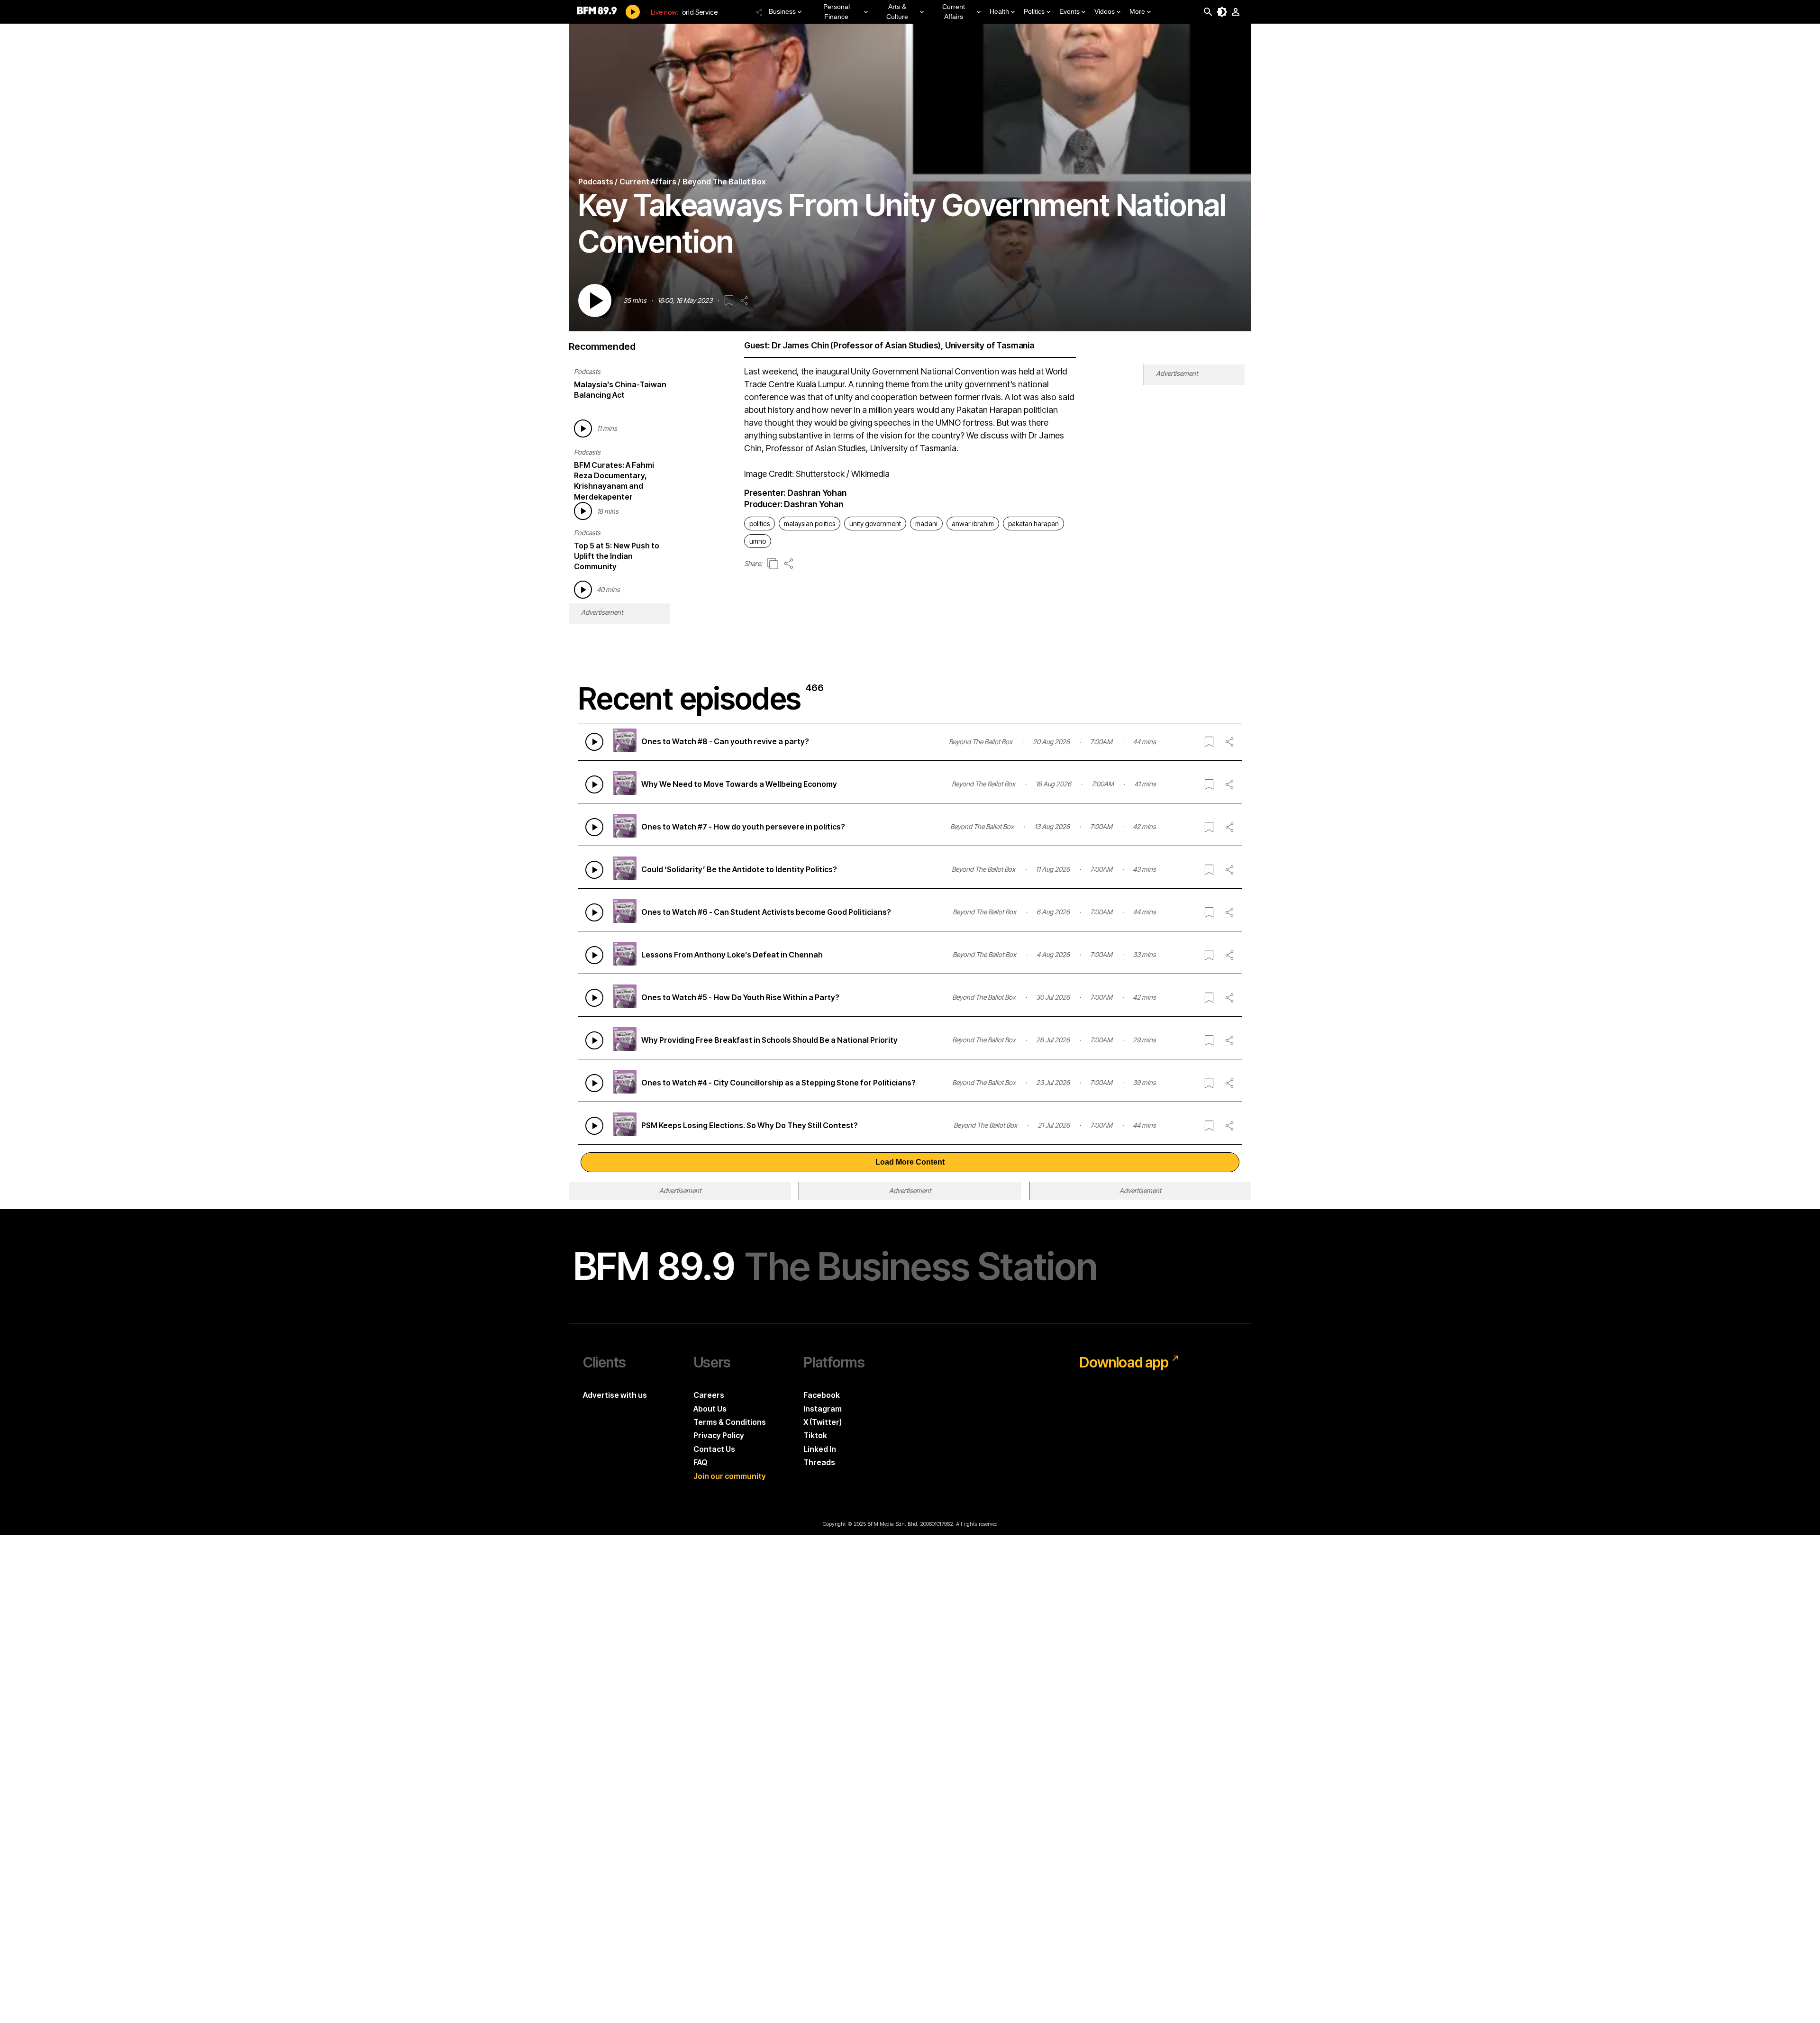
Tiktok (815, 1435)
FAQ (701, 1462)
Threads (819, 1462)
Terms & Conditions (730, 1422)
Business (782, 11)
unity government (875, 524)
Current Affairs (954, 12)
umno (758, 541)
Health (999, 11)
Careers (709, 1395)
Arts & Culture (897, 12)
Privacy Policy (719, 1435)
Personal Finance (837, 12)
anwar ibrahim (973, 524)
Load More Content (910, 1162)
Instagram (823, 1409)
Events (1069, 11)
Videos (1105, 11)
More (1137, 11)
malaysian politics (810, 524)
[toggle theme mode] (1222, 12)
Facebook (822, 1395)
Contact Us (714, 1449)
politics (760, 524)
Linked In (820, 1449)
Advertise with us (615, 1395)
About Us (710, 1409)
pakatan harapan (1033, 524)
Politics (1034, 11)
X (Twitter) (823, 1422)
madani (926, 524)
